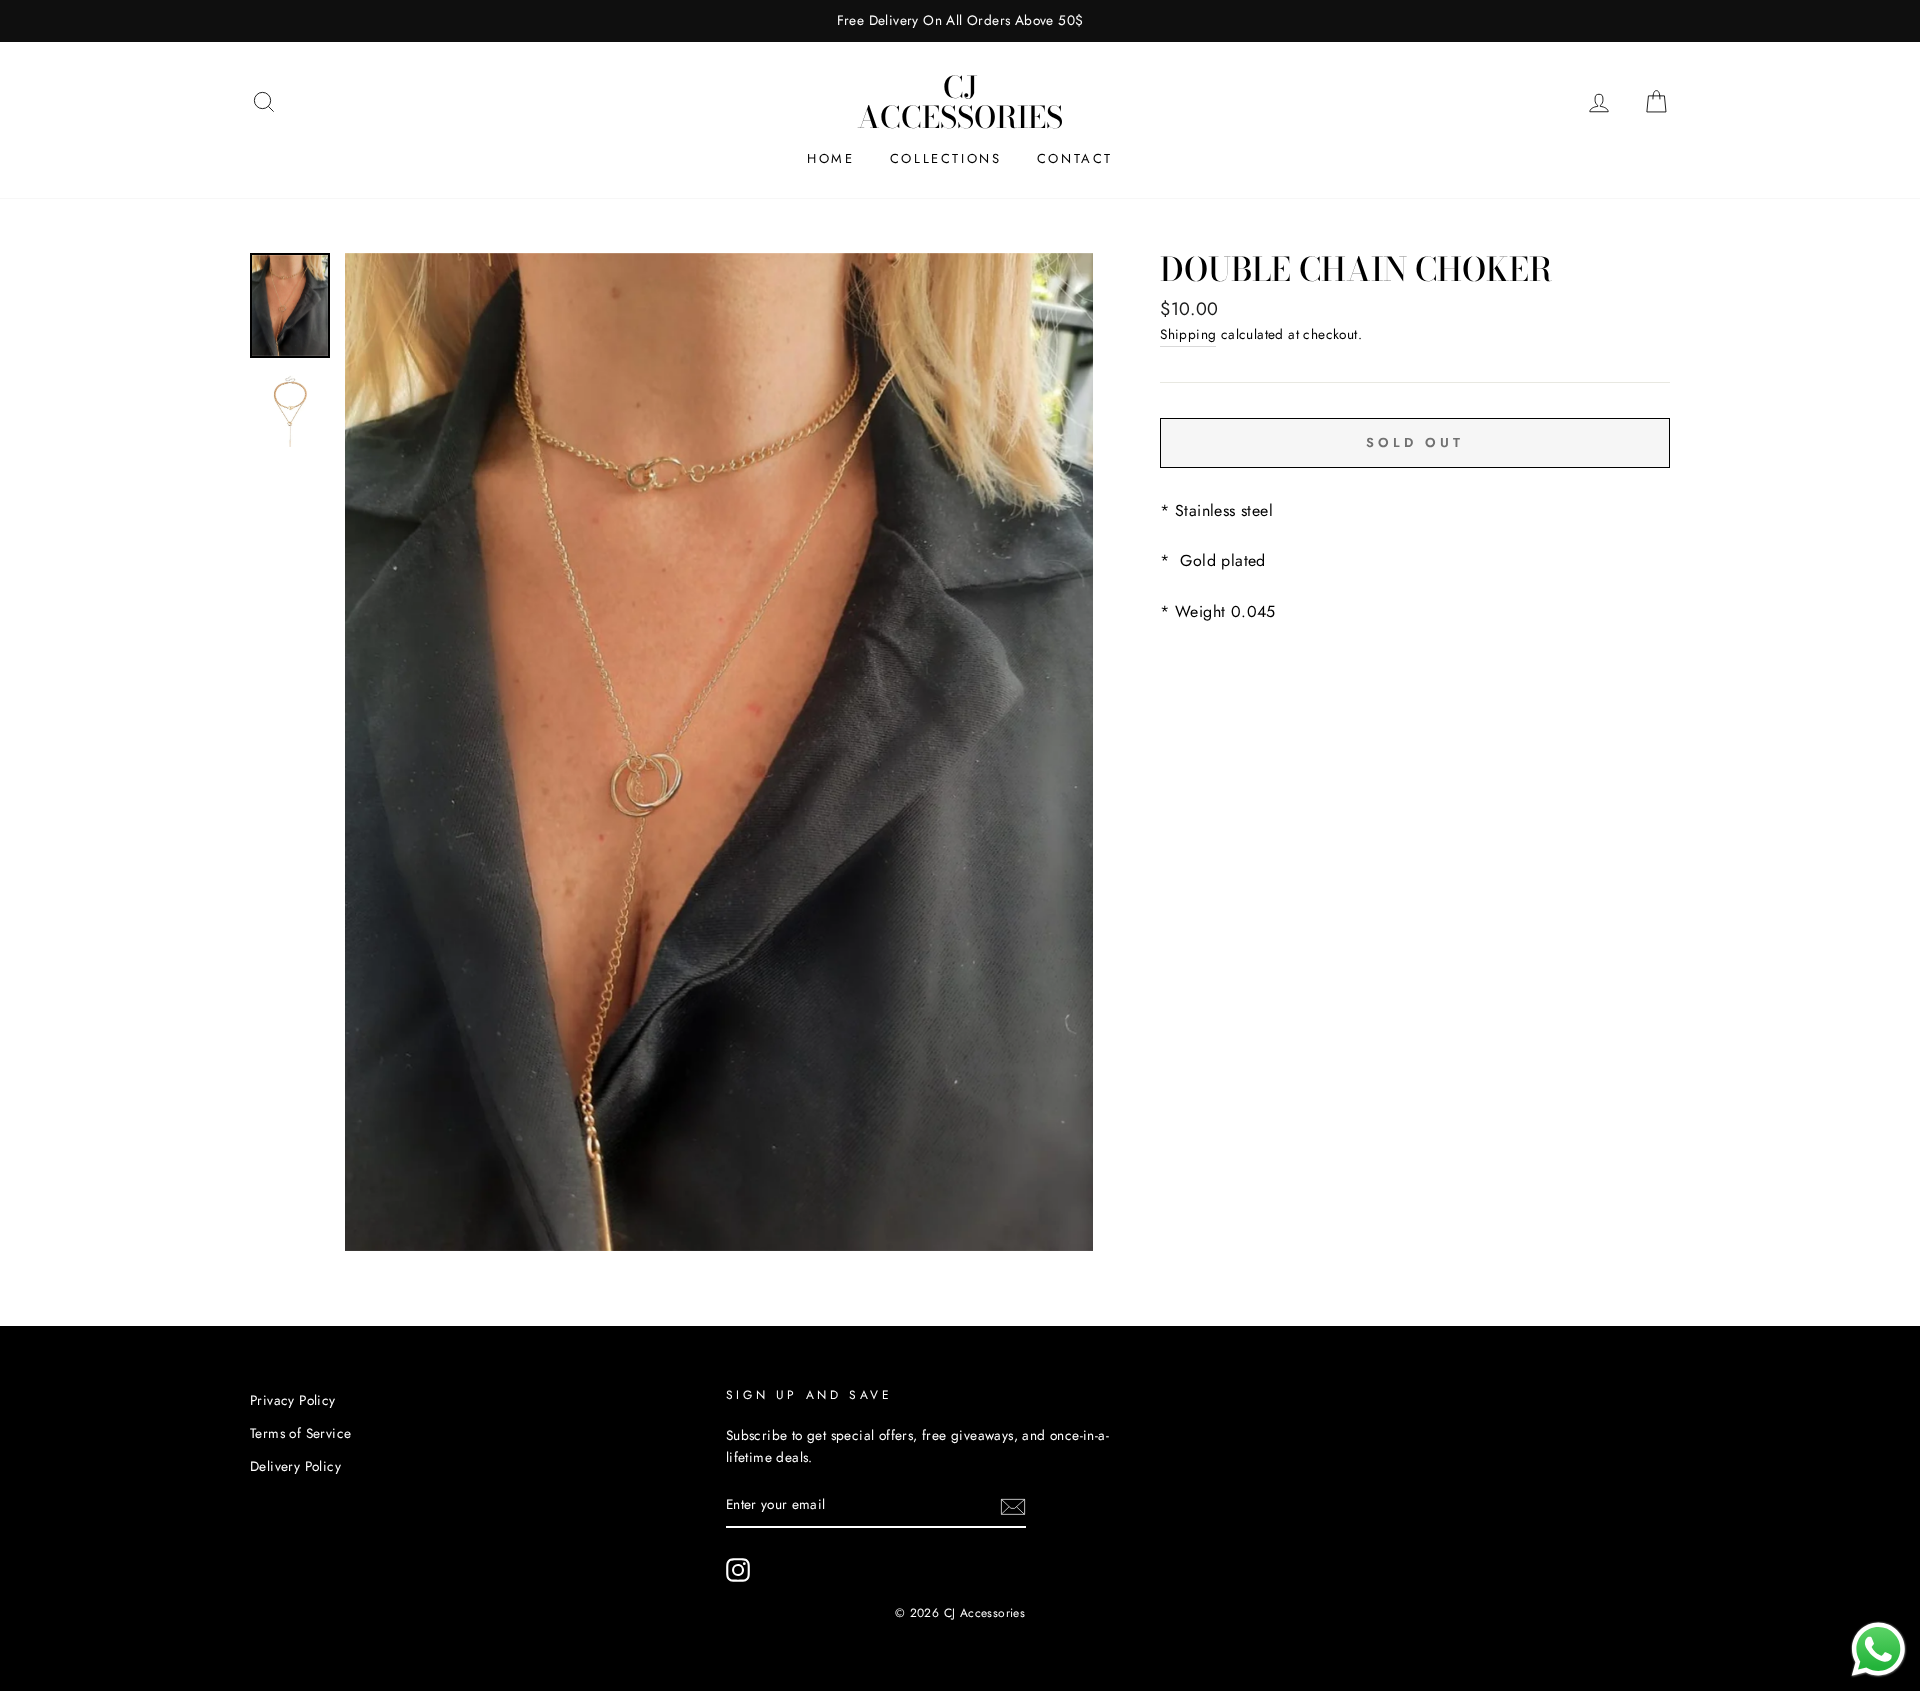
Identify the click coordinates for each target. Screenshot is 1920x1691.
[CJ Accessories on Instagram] (738, 1570)
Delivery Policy (295, 1466)
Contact (1075, 158)
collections (946, 158)
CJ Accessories (960, 102)
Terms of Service (300, 1433)
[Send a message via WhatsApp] (1878, 1649)
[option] (960, 21)
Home (830, 158)
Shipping (1188, 334)
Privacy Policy (293, 1400)
